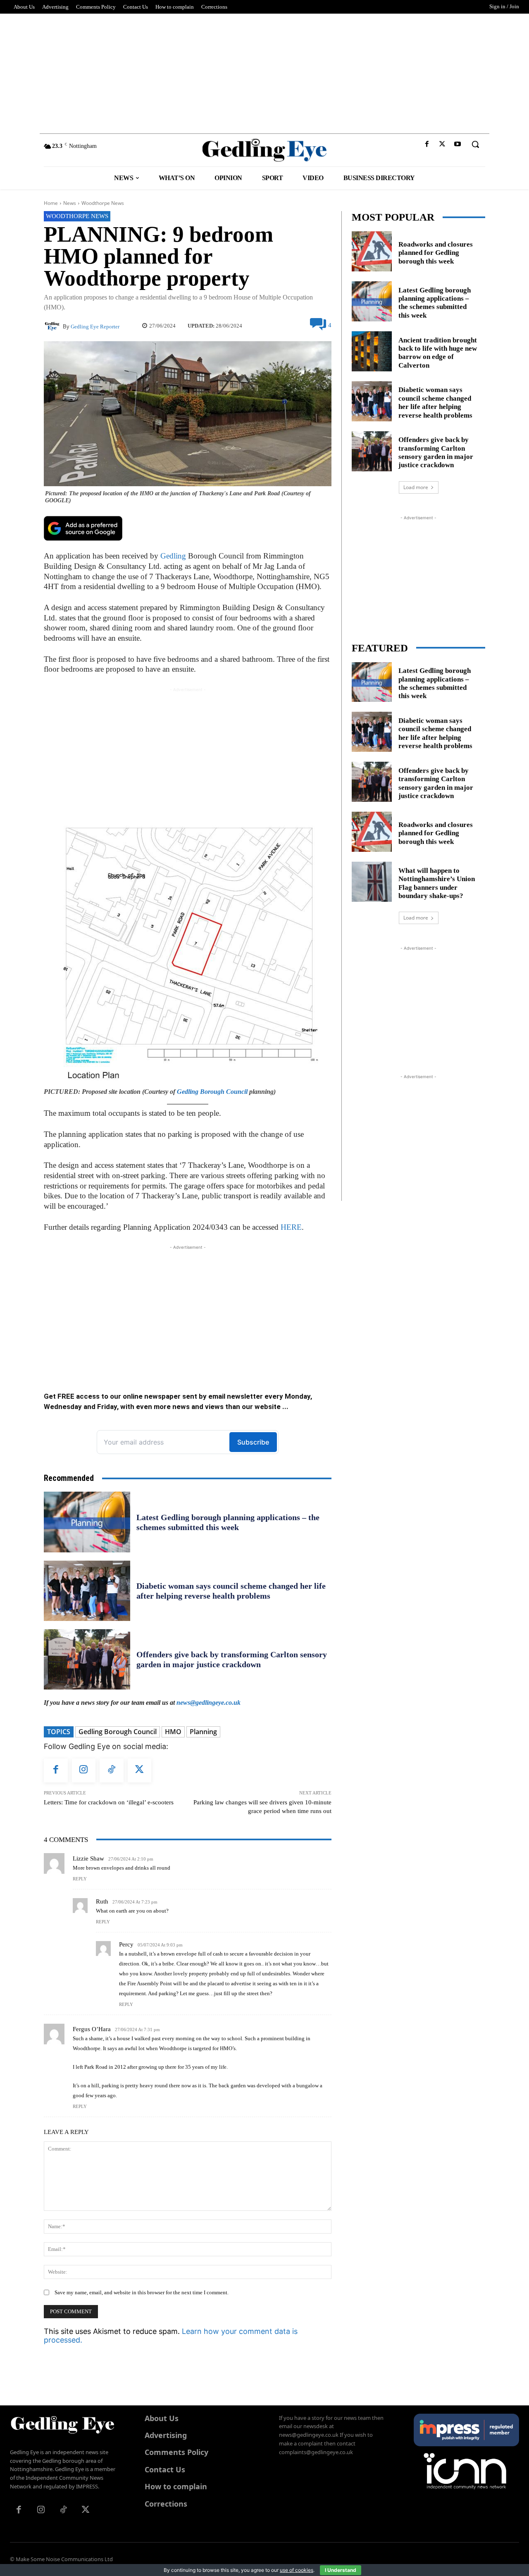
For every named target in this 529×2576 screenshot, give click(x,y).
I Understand (341, 2570)
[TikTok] (112, 1770)
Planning (203, 1732)
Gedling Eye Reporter (95, 327)
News (70, 203)
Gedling (173, 556)
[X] (442, 144)
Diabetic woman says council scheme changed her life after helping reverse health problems (435, 402)
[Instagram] (84, 1770)
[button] (475, 144)
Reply (80, 1879)
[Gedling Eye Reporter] (53, 326)
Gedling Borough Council (212, 1092)
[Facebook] (427, 144)
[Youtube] (458, 144)
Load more (416, 487)
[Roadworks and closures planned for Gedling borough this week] (372, 251)
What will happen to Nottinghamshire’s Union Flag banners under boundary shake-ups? (437, 883)
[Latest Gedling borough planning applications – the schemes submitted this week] (87, 1522)
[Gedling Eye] (265, 150)
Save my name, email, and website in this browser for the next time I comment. (142, 2292)
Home (51, 203)
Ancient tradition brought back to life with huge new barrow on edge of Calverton (438, 353)
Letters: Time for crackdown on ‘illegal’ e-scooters (109, 1802)
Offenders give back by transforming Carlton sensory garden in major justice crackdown (436, 452)
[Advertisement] (264, 71)
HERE (291, 1227)
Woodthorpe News (103, 203)
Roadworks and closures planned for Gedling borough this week (436, 253)
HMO (173, 1732)
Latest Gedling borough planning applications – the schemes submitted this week (435, 303)
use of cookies (297, 2570)
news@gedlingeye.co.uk (209, 1703)
